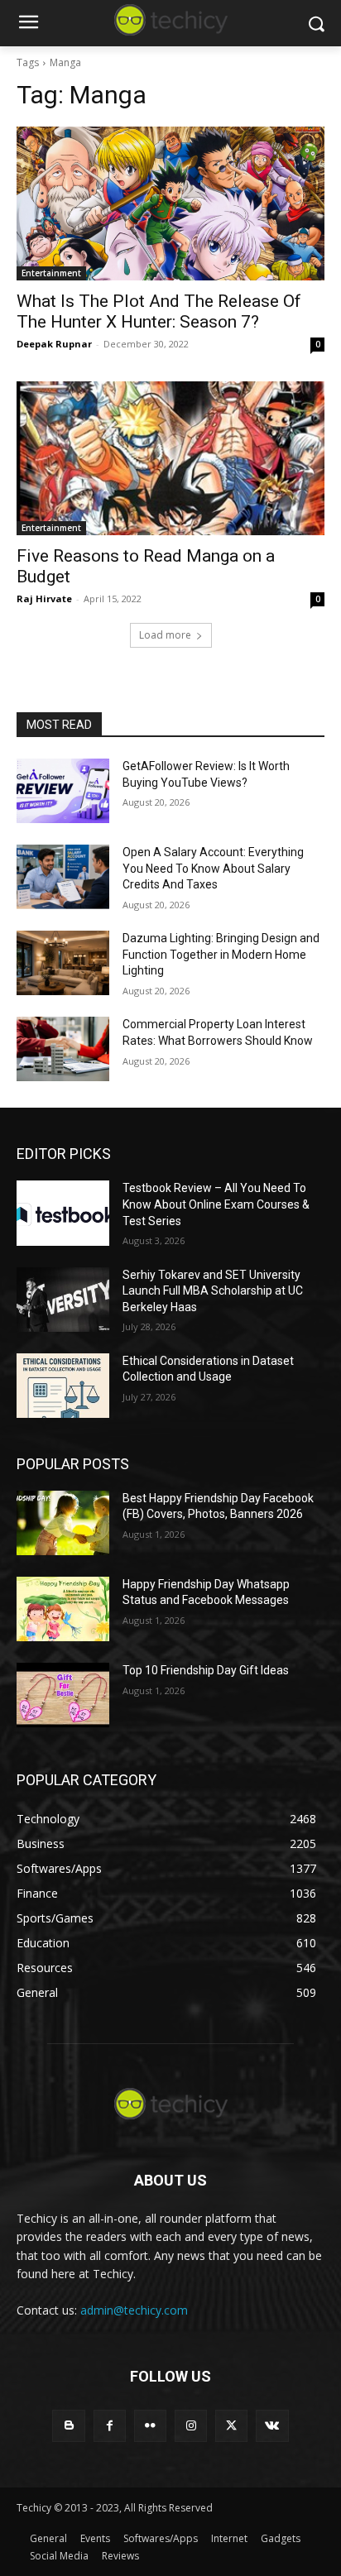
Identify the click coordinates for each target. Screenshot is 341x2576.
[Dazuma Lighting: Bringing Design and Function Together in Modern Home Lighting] (63, 963)
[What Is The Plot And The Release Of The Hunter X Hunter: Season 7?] (170, 203)
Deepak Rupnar (54, 344)
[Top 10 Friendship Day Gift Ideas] (63, 1695)
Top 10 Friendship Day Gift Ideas (206, 1670)
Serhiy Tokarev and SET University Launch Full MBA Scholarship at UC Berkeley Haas (213, 1291)
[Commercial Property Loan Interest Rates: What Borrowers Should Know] (63, 1049)
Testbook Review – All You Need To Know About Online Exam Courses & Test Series (216, 1204)
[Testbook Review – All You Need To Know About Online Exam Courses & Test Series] (63, 1213)
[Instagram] (191, 2426)
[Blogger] (68, 2426)
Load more (165, 635)
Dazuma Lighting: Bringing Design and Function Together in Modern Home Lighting (221, 954)
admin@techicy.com (134, 2310)
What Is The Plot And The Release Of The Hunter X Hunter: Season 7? (159, 311)
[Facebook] (110, 2426)
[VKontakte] (272, 2426)
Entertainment (51, 273)
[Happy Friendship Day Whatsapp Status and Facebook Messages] (63, 1609)
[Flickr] (150, 2426)
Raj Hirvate (44, 599)
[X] (231, 2426)
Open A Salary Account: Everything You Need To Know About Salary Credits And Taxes (213, 868)
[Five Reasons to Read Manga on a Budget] (170, 458)
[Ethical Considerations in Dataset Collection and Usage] (63, 1386)
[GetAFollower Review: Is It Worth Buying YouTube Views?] (63, 791)
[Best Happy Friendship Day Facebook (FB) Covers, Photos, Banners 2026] (63, 1523)
